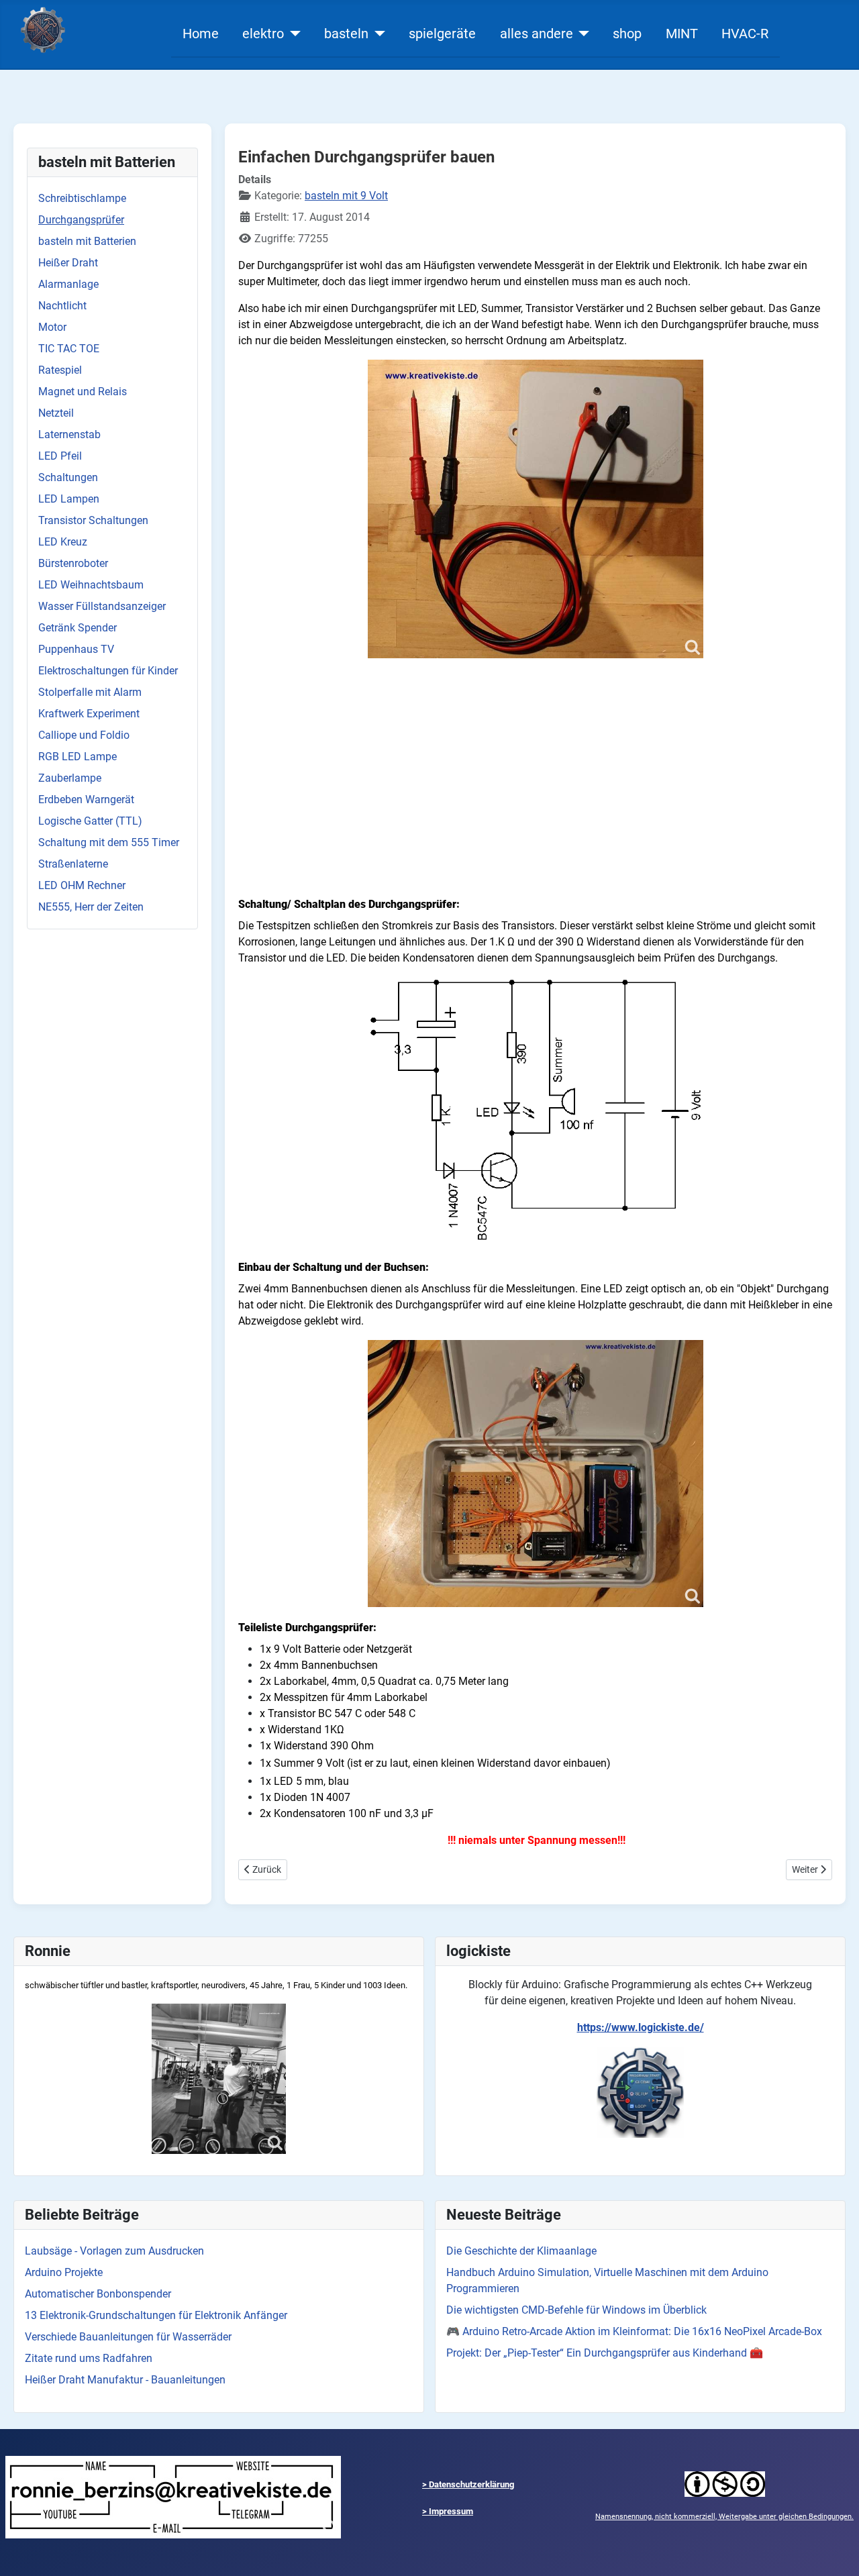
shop (627, 34)
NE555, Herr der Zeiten (91, 907)
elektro (263, 34)
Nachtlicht (62, 306)
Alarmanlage (68, 284)
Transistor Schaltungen (93, 520)
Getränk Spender (78, 628)
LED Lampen (69, 499)
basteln (346, 34)
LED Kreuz (63, 542)
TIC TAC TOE (69, 349)
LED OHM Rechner (82, 885)
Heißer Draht (68, 263)
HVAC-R (745, 34)
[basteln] (377, 34)
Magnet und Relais (83, 392)
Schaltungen (68, 477)
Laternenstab (69, 434)
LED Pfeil (60, 456)
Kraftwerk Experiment (89, 714)
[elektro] (292, 34)
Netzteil (56, 413)
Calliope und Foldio (84, 735)
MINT (682, 34)
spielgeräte (442, 34)
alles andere (537, 34)
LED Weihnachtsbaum (91, 585)
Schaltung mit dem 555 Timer (109, 842)
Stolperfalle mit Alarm (90, 692)
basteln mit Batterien (87, 241)
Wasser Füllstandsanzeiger (102, 606)
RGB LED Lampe (78, 757)
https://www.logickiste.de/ (641, 2027)
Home (201, 34)
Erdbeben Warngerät (86, 800)
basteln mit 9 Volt (346, 196)
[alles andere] (582, 34)
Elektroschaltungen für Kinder (108, 671)
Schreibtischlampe (82, 198)
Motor (52, 327)
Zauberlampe (70, 778)
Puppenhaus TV (76, 649)
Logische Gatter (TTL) (90, 821)
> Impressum (448, 2511)
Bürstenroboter (73, 563)
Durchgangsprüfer (81, 220)
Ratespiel (60, 370)
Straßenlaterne (73, 864)
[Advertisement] (535, 790)
